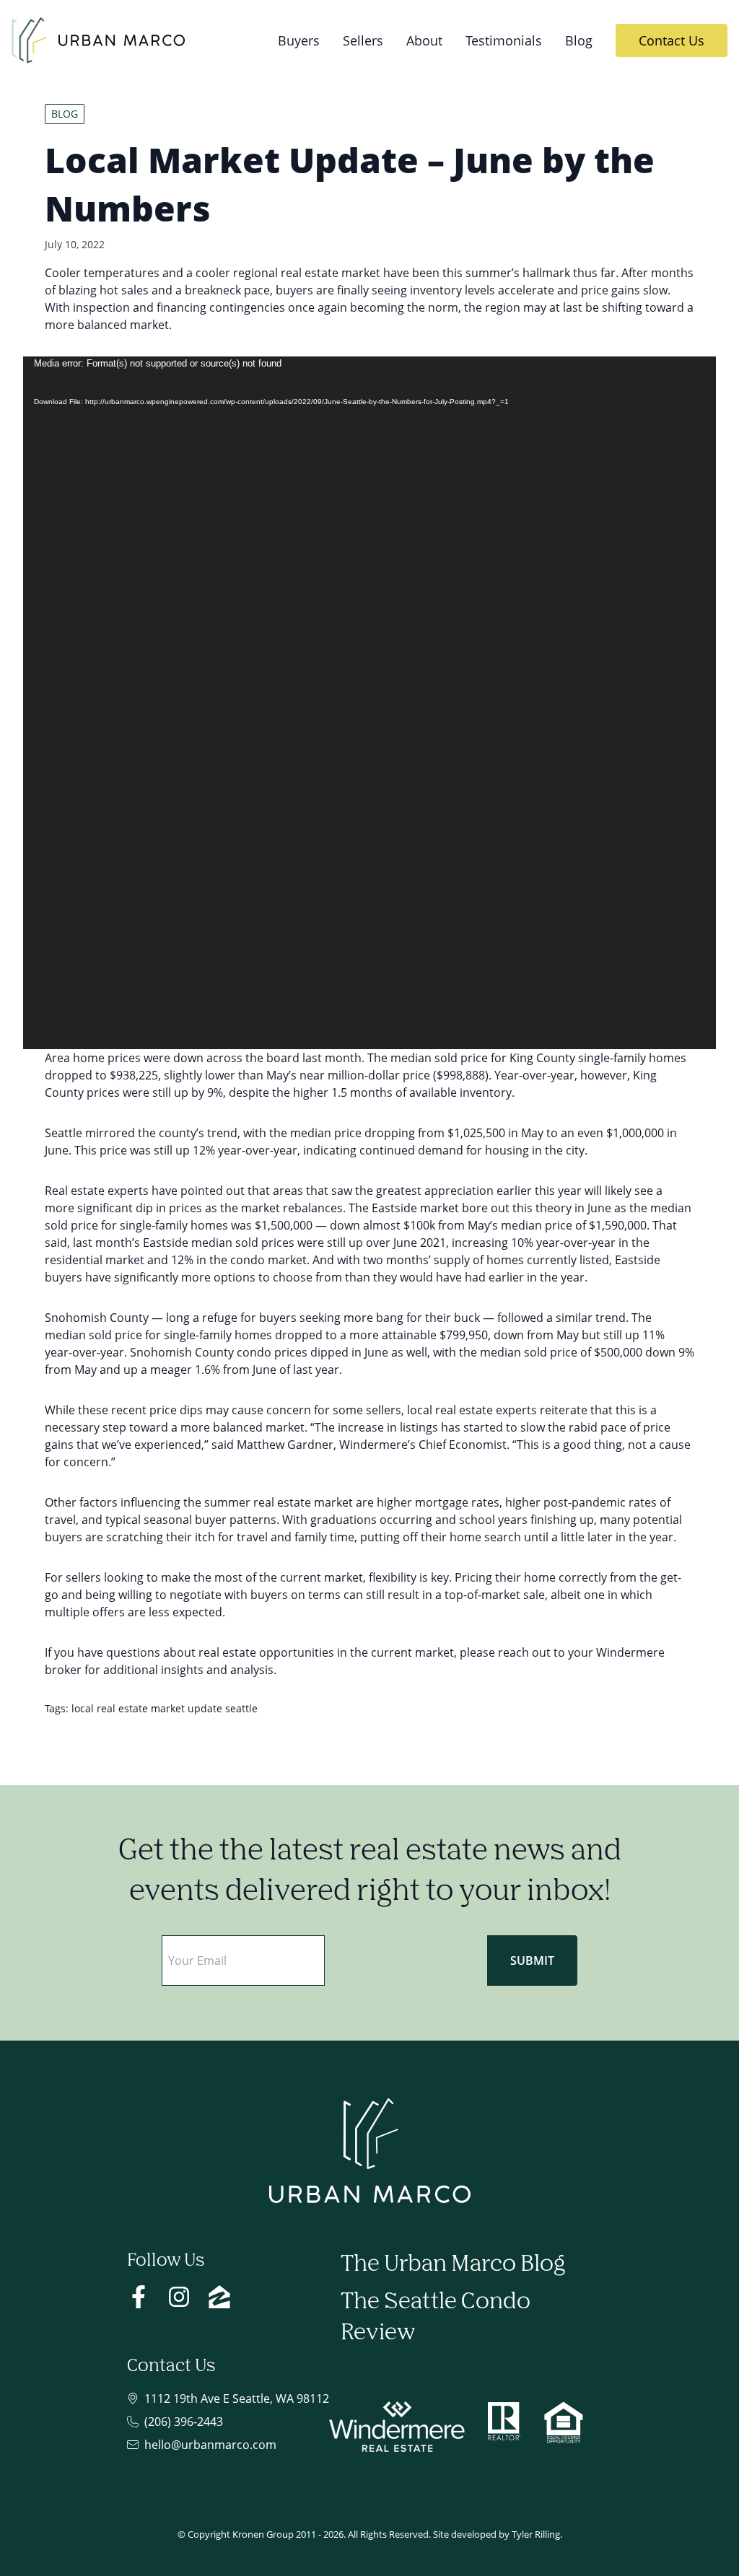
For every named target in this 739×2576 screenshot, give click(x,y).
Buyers (299, 40)
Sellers (363, 40)
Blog (579, 40)
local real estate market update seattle (165, 1708)
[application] (369, 703)
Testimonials (504, 40)
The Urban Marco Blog (453, 2265)
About (424, 40)
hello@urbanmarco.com (210, 2445)
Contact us (672, 40)
